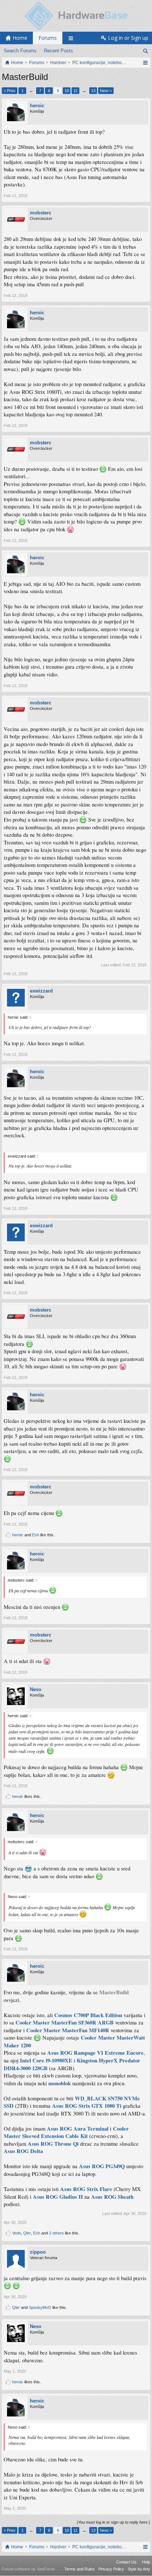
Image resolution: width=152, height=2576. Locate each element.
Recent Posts (58, 51)
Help (146, 2562)
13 (93, 91)
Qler (27, 2233)
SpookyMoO (40, 2307)
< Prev (10, 91)
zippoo (38, 2252)
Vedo (17, 2233)
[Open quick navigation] (145, 63)
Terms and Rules (80, 2569)
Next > (106, 91)
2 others (56, 2233)
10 (67, 91)
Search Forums (20, 51)
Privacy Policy (111, 2569)
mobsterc (41, 213)
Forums (48, 38)
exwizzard (41, 991)
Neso (36, 1689)
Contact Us (126, 2562)
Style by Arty (139, 2569)
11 (75, 91)
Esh (36, 1535)
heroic (37, 106)
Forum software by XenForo (28, 2569)
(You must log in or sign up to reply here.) (113, 2522)
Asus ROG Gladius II (58, 2197)
